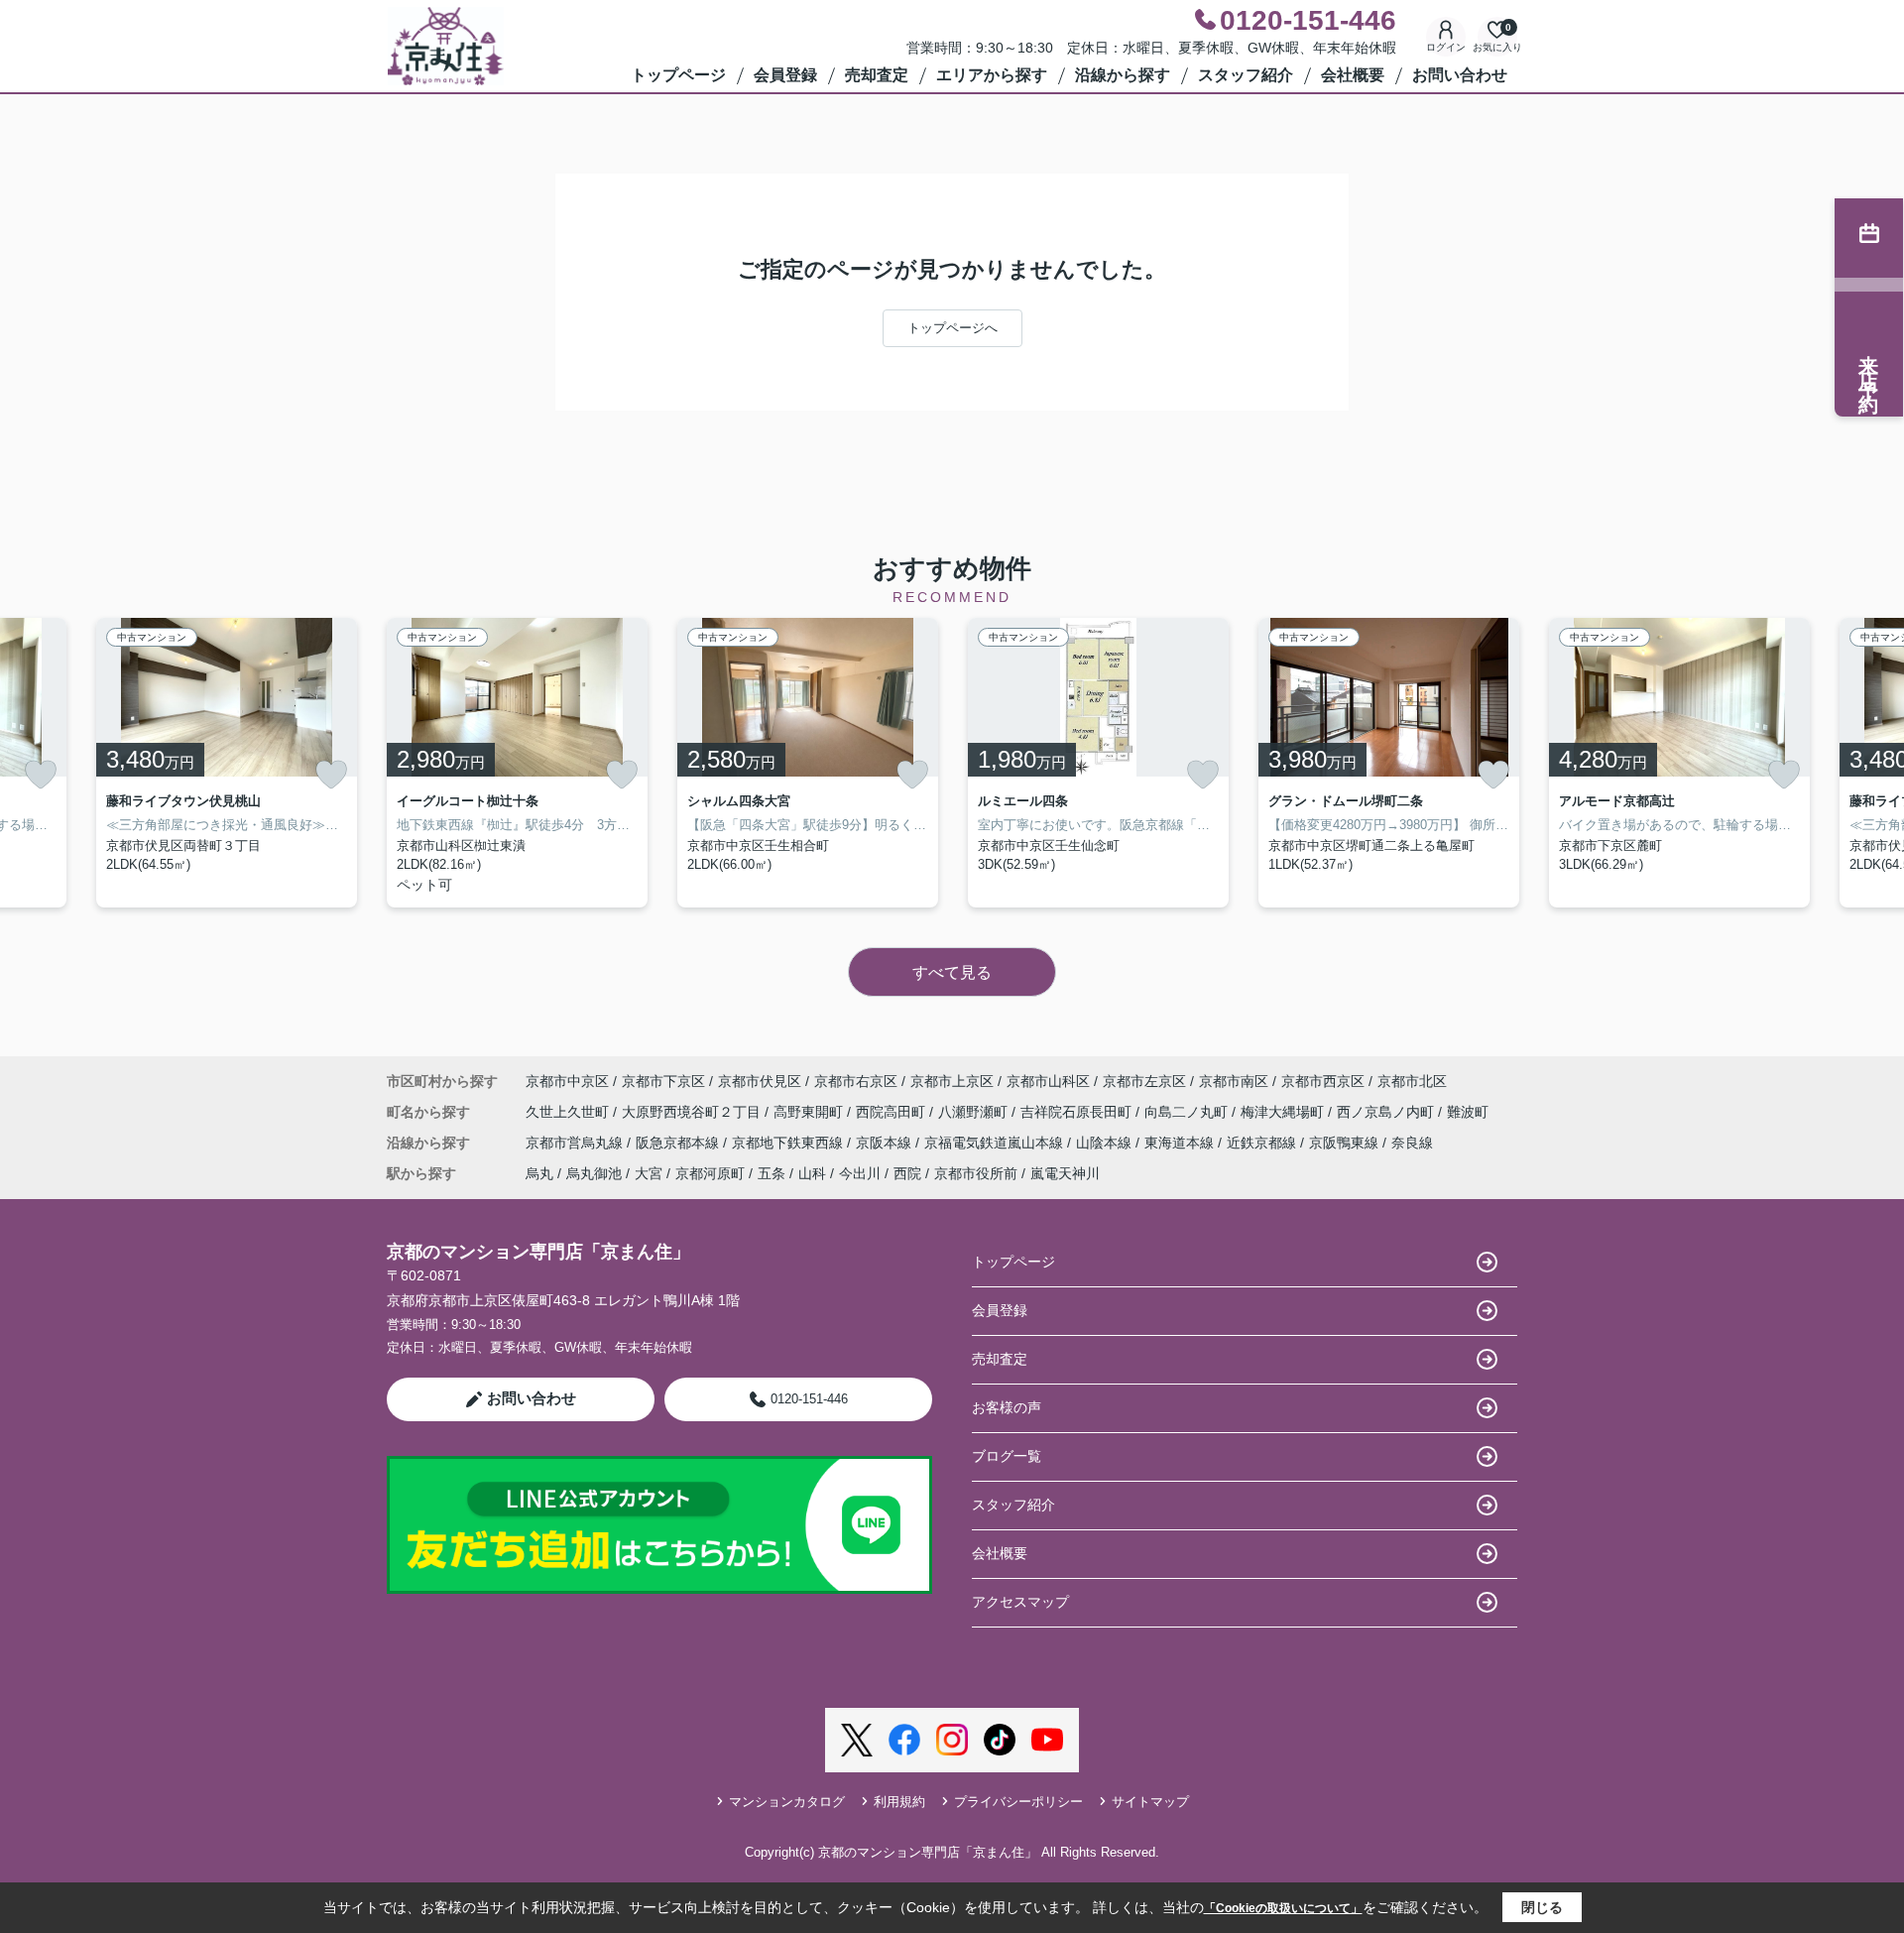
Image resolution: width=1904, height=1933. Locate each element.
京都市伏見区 (760, 1081)
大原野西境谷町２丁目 (693, 1112)
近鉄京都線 (1263, 1143)
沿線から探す (1123, 75)
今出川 (860, 1173)
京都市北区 (1412, 1081)
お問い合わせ (1460, 75)
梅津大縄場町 (1284, 1112)
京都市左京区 (1144, 1081)
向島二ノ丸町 (1188, 1112)
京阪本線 (886, 1143)
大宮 (649, 1173)
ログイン (1446, 47)
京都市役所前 (976, 1173)
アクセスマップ (1020, 1602)
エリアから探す (992, 75)
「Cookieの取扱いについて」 (1283, 1908)
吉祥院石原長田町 (1078, 1112)
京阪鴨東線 (1346, 1143)
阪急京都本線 (679, 1143)
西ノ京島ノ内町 (1387, 1112)
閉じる (1542, 1907)
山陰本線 (1106, 1143)
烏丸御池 (594, 1173)
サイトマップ (1150, 1802)
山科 (812, 1173)
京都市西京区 (1323, 1081)
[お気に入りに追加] (41, 775)
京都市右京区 (856, 1081)
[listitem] (517, 763)
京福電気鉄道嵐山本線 (996, 1143)
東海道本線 (1181, 1143)
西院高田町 (892, 1112)
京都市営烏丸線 (576, 1143)
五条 (772, 1173)
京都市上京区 (952, 1081)
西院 (907, 1173)
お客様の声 (1007, 1407)
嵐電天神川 (1065, 1173)
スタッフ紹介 (1246, 75)
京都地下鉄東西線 (789, 1143)
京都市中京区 (567, 1081)
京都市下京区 (663, 1081)
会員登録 (785, 75)
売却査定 (877, 75)
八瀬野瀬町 (975, 1112)
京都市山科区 (1048, 1081)
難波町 (1468, 1112)
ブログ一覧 (1007, 1456)
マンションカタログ (787, 1802)
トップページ (678, 75)
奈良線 (1412, 1143)
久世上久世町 (569, 1112)
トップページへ (952, 328)
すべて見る (952, 972)
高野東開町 (810, 1112)
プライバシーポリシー (1018, 1802)
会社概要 (1353, 75)
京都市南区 (1234, 1081)
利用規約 (899, 1802)
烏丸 (539, 1173)
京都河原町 (710, 1173)
